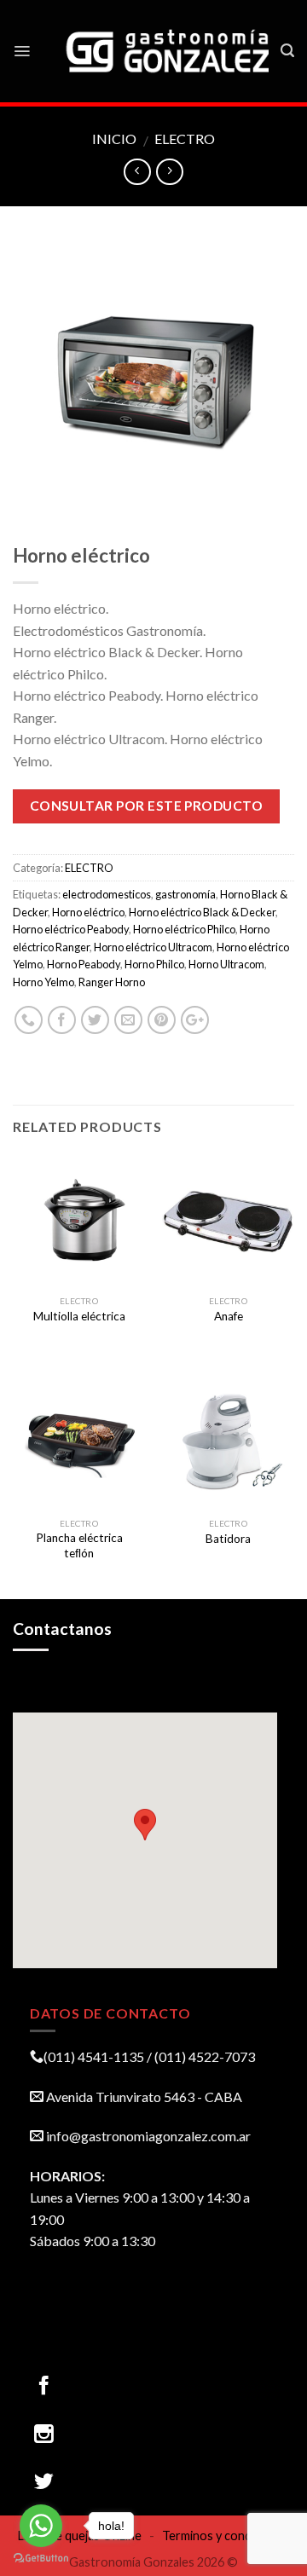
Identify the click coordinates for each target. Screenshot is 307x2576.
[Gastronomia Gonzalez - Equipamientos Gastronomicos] (169, 51)
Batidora (228, 1539)
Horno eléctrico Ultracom (153, 947)
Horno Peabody (84, 964)
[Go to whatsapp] (41, 2526)
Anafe (229, 1316)
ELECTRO (185, 139)
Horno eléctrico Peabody (71, 929)
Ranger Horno (112, 982)
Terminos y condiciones (226, 2536)
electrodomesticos (107, 894)
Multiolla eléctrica (79, 1316)
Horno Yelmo (43, 982)
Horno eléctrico (88, 912)
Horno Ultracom (226, 964)
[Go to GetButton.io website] (41, 2559)
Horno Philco (154, 964)
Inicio (114, 139)
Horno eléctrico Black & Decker (202, 912)
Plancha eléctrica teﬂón (79, 1545)
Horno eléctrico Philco (184, 929)
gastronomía (185, 894)
